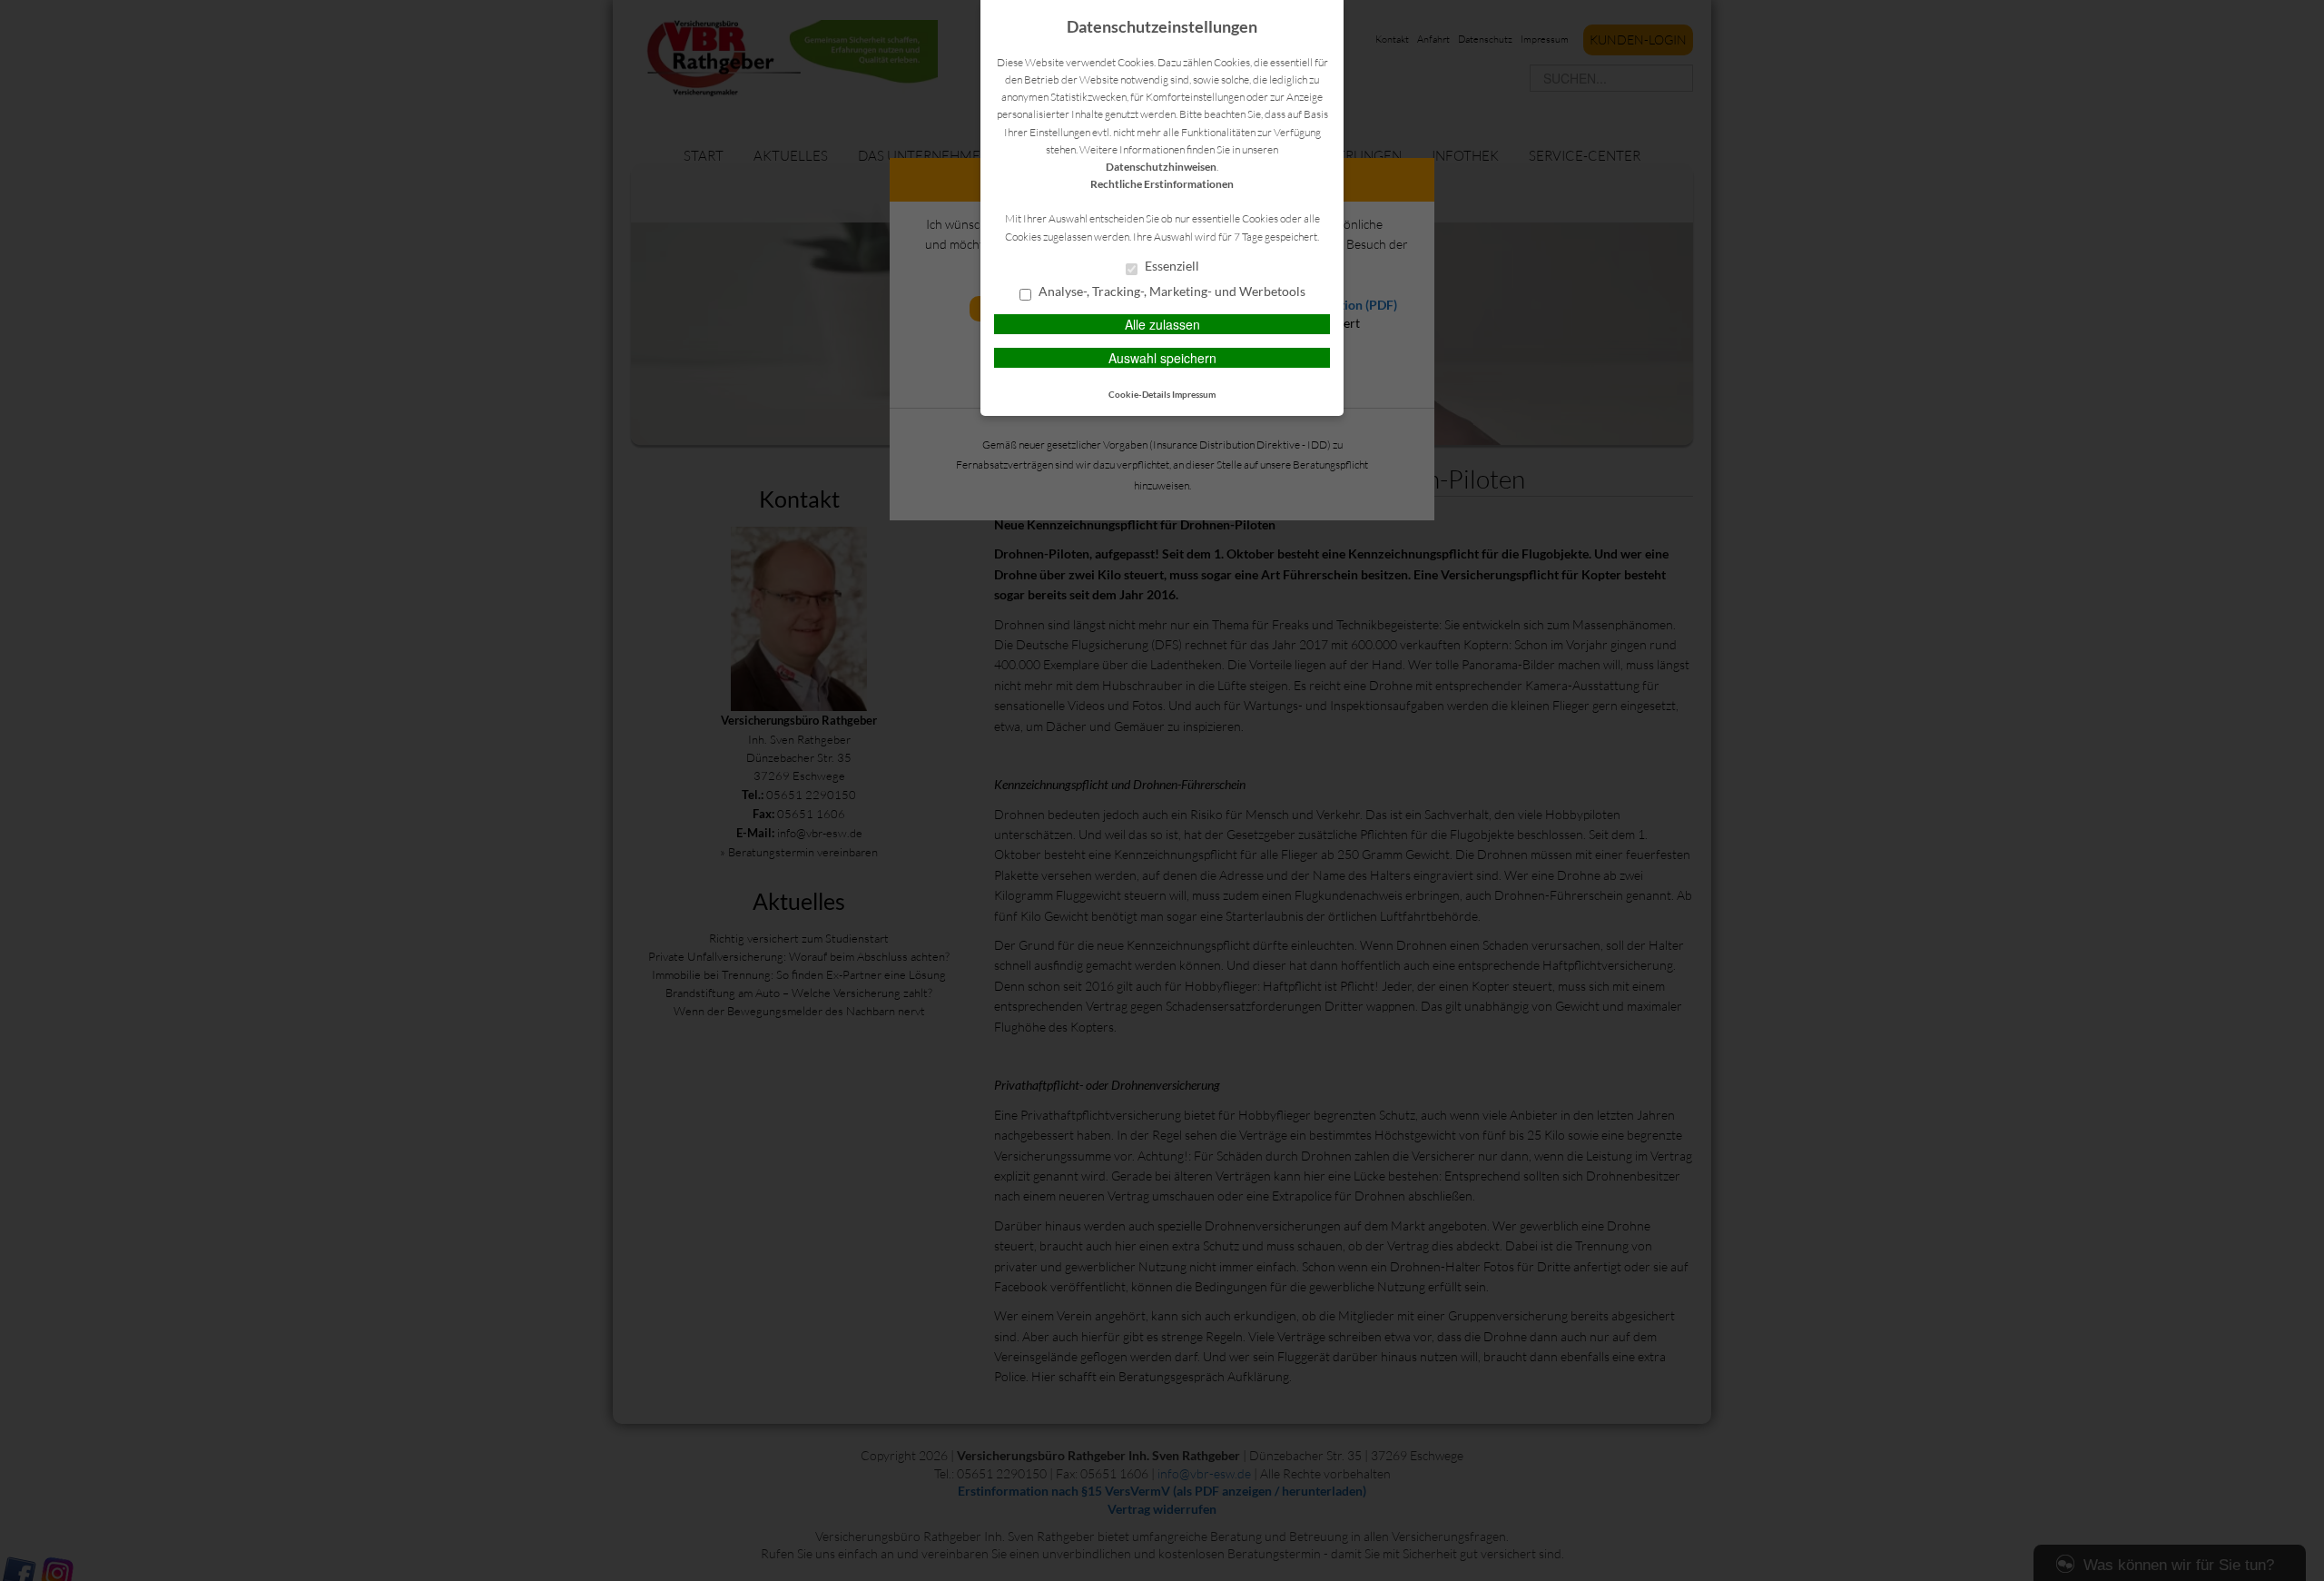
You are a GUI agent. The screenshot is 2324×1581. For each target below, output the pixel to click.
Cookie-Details (1139, 394)
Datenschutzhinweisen (1161, 167)
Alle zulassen (1162, 324)
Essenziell (1171, 266)
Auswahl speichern (1162, 358)
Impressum (1194, 394)
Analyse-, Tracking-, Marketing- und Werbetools (1171, 291)
